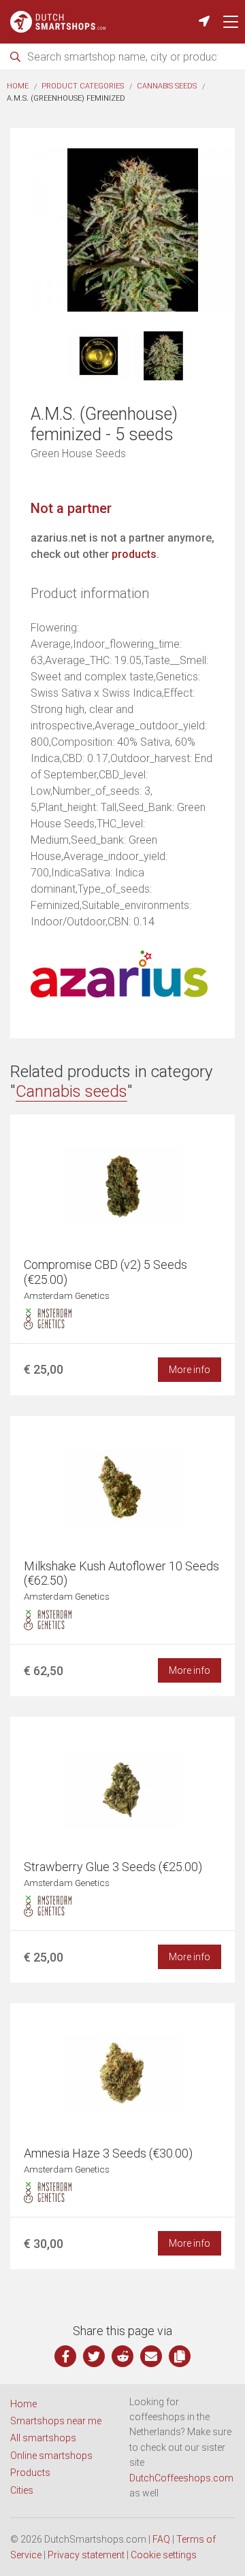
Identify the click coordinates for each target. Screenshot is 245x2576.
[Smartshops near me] (204, 22)
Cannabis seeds (167, 86)
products (134, 554)
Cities (22, 2490)
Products (30, 2473)
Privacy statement (86, 2555)
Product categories (83, 86)
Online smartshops (51, 2456)
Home (18, 86)
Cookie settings (164, 2555)
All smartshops (43, 2438)
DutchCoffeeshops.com (181, 2478)
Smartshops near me (56, 2421)
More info (190, 1370)
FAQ (161, 2539)
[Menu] (231, 22)
